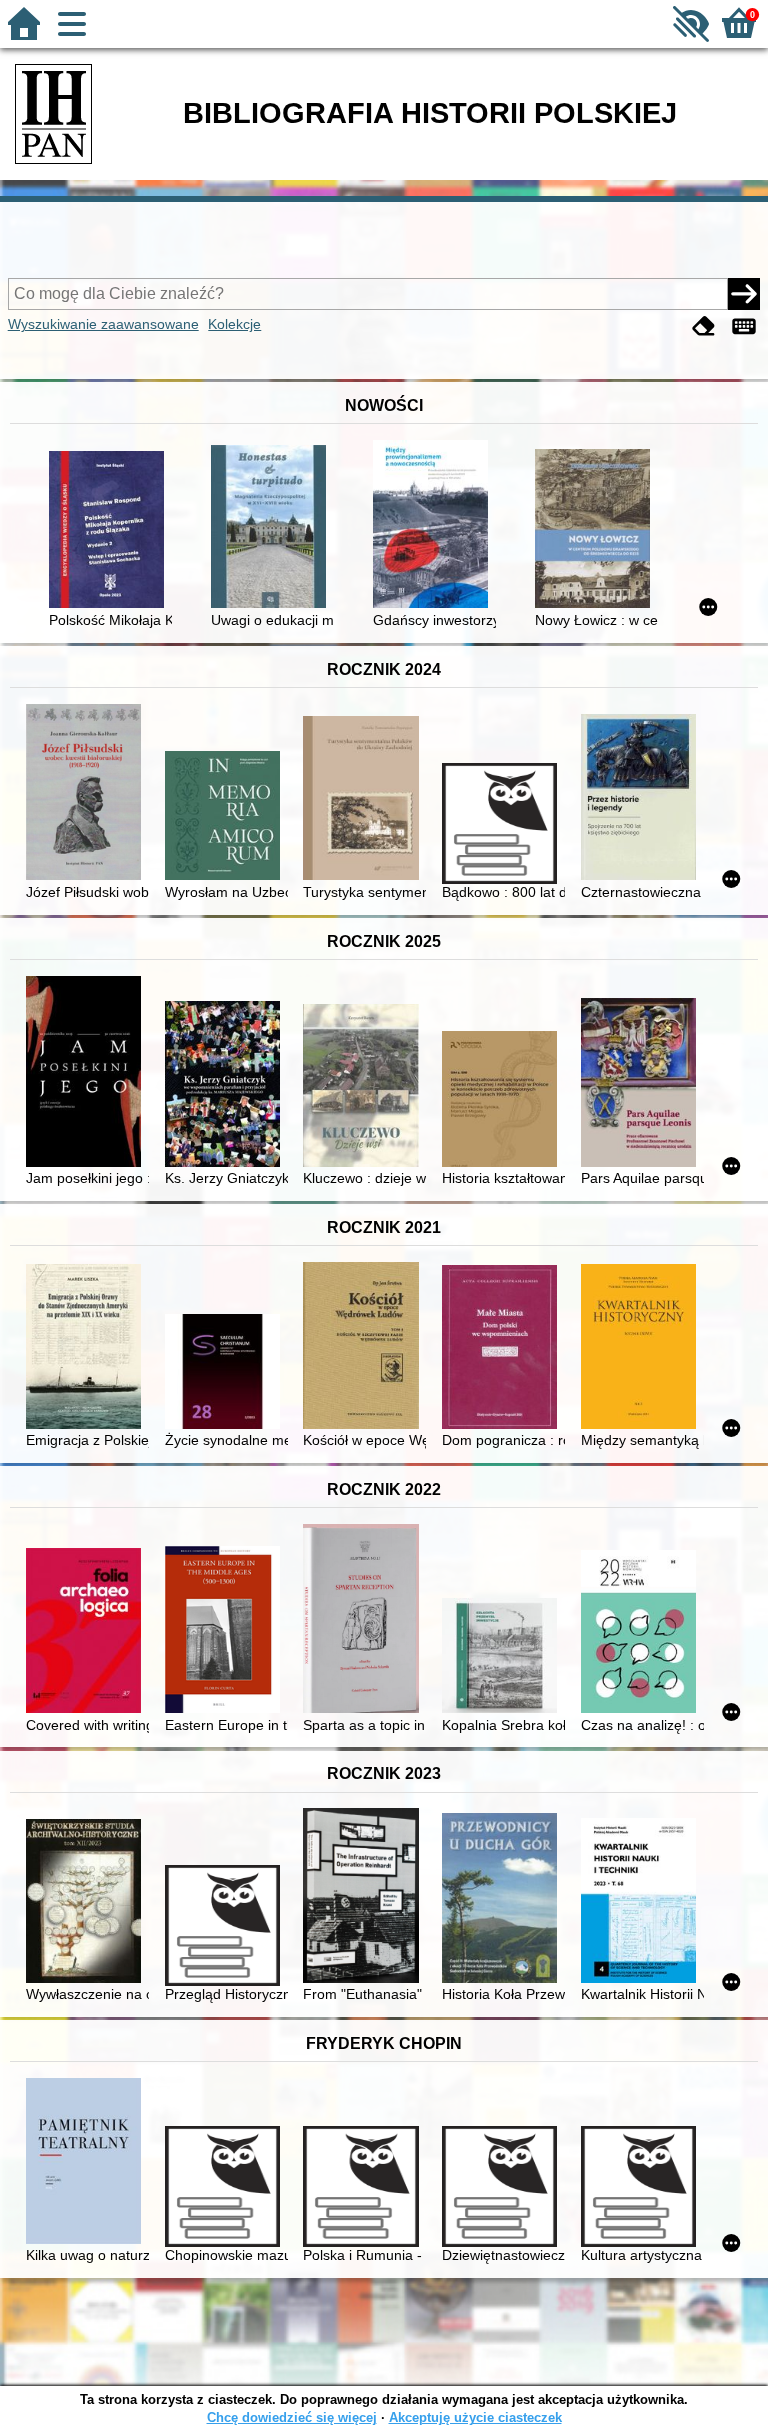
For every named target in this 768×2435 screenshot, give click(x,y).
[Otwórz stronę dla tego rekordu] (110, 531)
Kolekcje (234, 324)
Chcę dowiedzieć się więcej (292, 2417)
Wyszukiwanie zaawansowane (103, 324)
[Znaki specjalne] (744, 326)
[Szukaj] (744, 294)
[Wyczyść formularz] (704, 326)
